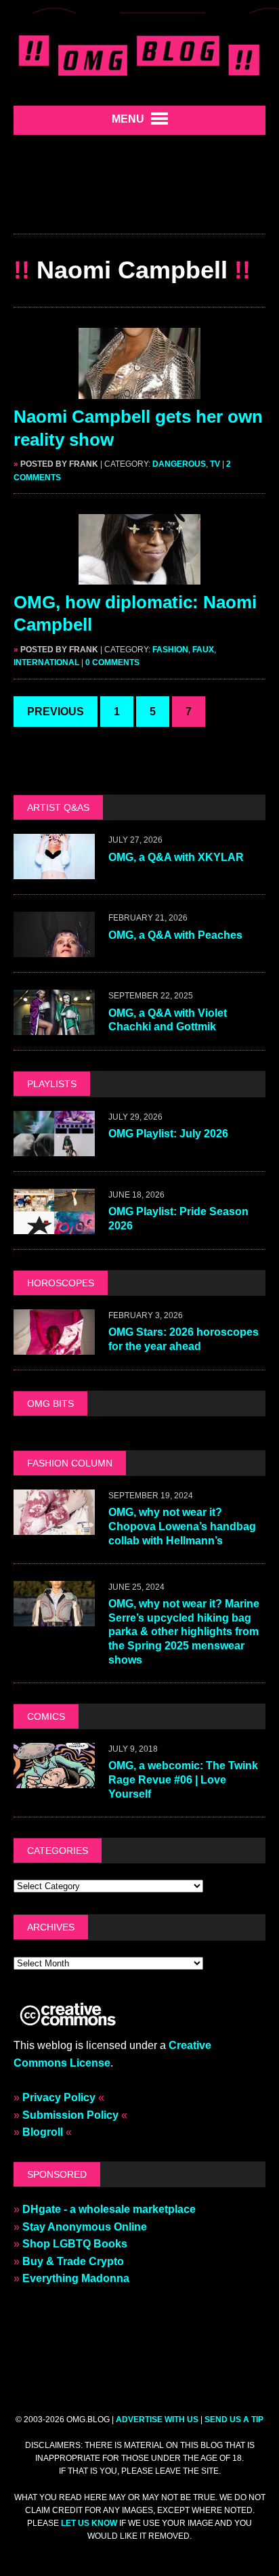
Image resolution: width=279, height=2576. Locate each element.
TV (215, 464)
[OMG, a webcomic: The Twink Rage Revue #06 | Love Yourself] (54, 1779)
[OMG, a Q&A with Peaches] (54, 949)
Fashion (170, 650)
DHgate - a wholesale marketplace (109, 2209)
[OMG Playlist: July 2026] (54, 1147)
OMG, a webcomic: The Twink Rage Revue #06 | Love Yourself (183, 1780)
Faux (203, 650)
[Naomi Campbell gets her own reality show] (139, 390)
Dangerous (179, 464)
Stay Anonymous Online (85, 2227)
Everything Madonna (76, 2278)
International (46, 662)
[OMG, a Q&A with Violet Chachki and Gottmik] (54, 1027)
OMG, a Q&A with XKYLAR (176, 857)
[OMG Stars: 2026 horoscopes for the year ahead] (54, 1346)
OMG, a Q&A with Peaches (175, 935)
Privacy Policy (59, 2097)
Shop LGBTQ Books (75, 2244)
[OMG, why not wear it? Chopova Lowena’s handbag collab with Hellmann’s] (54, 1526)
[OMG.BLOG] (139, 53)
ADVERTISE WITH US (157, 2420)
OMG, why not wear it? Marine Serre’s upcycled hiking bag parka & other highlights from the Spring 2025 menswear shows (184, 1632)
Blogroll (43, 2132)
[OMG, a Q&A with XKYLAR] (54, 871)
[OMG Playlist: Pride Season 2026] (54, 1225)
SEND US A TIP (234, 2420)
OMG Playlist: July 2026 (168, 1134)
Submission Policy (70, 2115)
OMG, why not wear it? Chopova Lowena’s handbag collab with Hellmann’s (182, 1526)
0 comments (112, 662)
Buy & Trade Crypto (73, 2261)
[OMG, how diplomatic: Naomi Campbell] (139, 575)
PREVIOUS (56, 712)
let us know (89, 2523)
